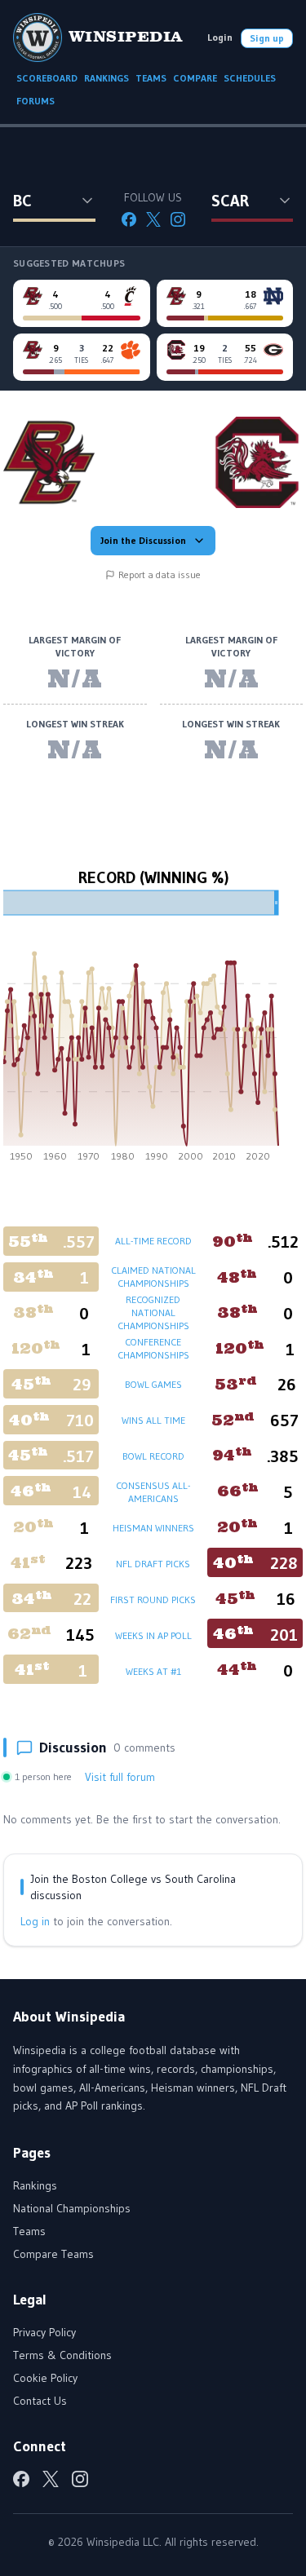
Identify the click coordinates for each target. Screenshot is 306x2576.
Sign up (267, 38)
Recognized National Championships (153, 1312)
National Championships (72, 2208)
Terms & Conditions (62, 2355)
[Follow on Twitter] (153, 219)
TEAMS (151, 78)
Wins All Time (153, 1420)
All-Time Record (153, 1241)
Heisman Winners (153, 1528)
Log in (35, 1921)
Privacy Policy (44, 2332)
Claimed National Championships (153, 1277)
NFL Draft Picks (153, 1564)
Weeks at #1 (153, 1671)
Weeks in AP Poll (153, 1635)
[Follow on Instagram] (178, 219)
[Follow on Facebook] (129, 219)
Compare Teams (53, 2254)
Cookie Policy (45, 2378)
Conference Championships (153, 1348)
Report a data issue (160, 574)
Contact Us (40, 2401)
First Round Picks (153, 1600)
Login (220, 37)
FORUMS (35, 101)
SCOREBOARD (47, 78)
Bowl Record (153, 1456)
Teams (29, 2231)
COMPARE (195, 78)
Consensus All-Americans (153, 1492)
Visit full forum (120, 1777)
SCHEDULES (250, 78)
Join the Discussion (143, 540)
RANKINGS (106, 78)
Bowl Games (153, 1384)
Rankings (35, 2185)
